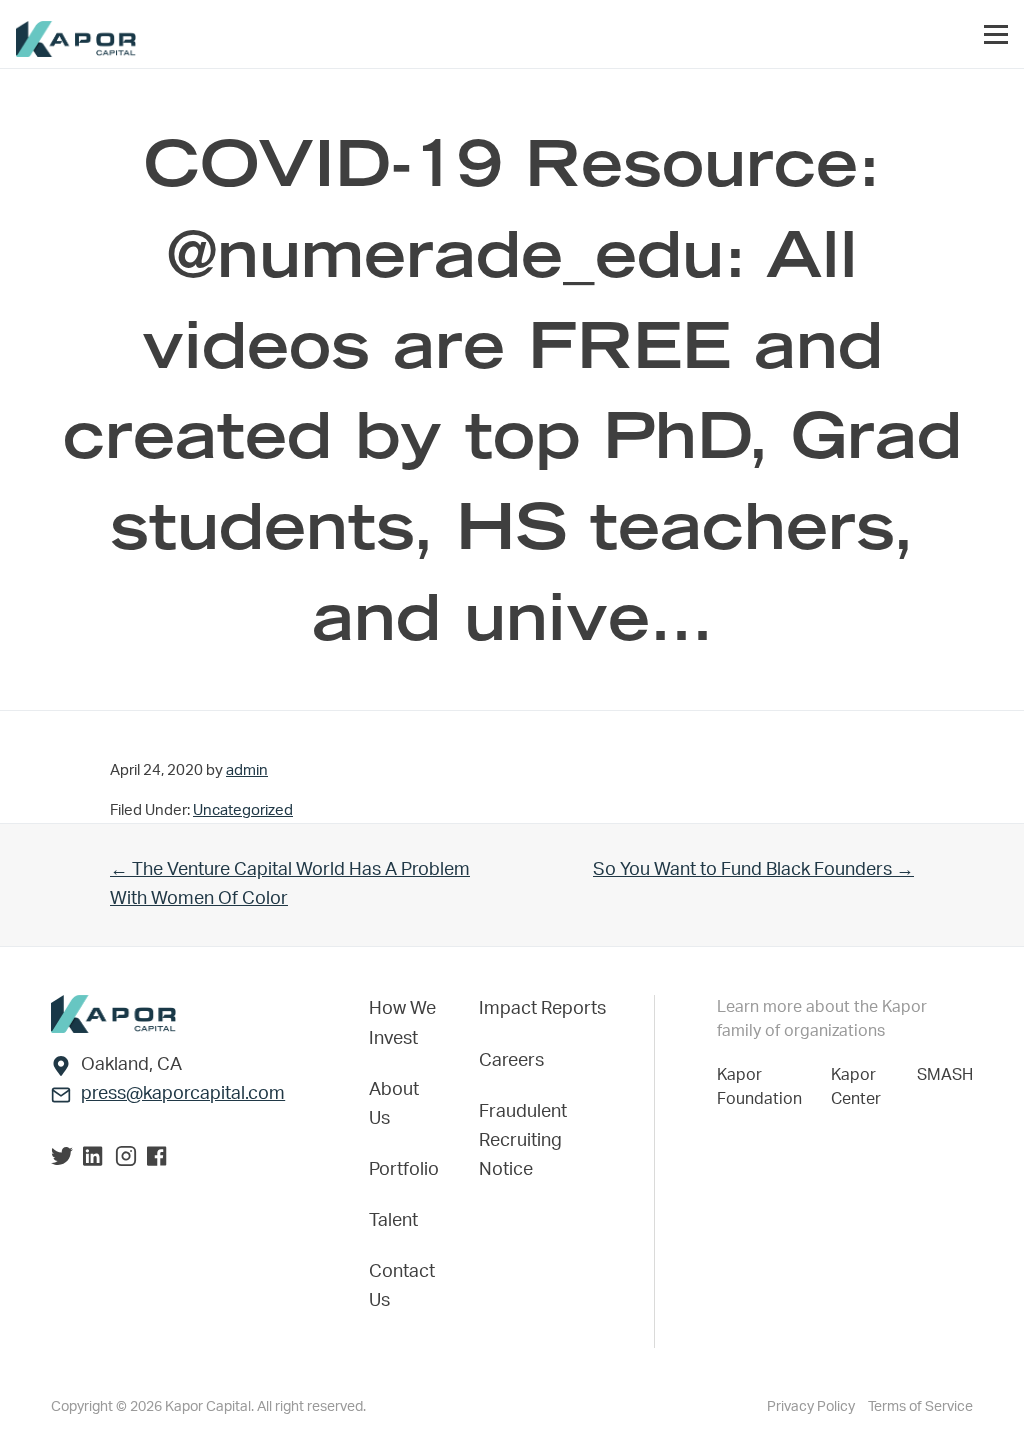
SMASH (945, 1075)
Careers (511, 1061)
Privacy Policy (812, 1407)
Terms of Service (920, 1407)
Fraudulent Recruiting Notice (523, 1141)
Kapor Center (860, 1087)
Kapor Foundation (763, 1087)
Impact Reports (542, 1009)
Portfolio (404, 1170)
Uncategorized (243, 810)
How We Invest (402, 1023)
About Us (394, 1104)
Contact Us (402, 1286)
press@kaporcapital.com (183, 1094)
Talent (393, 1221)
